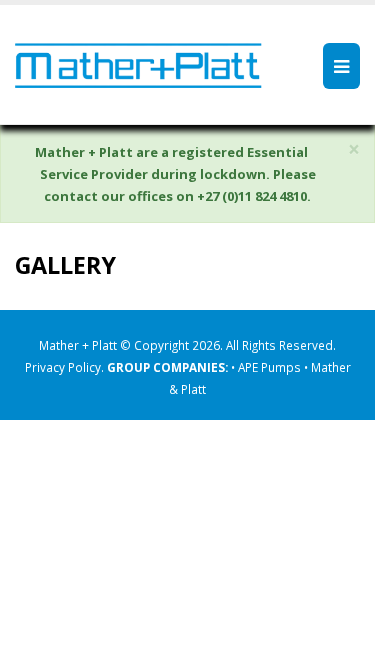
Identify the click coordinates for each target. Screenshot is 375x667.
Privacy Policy (63, 367)
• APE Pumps (267, 367)
